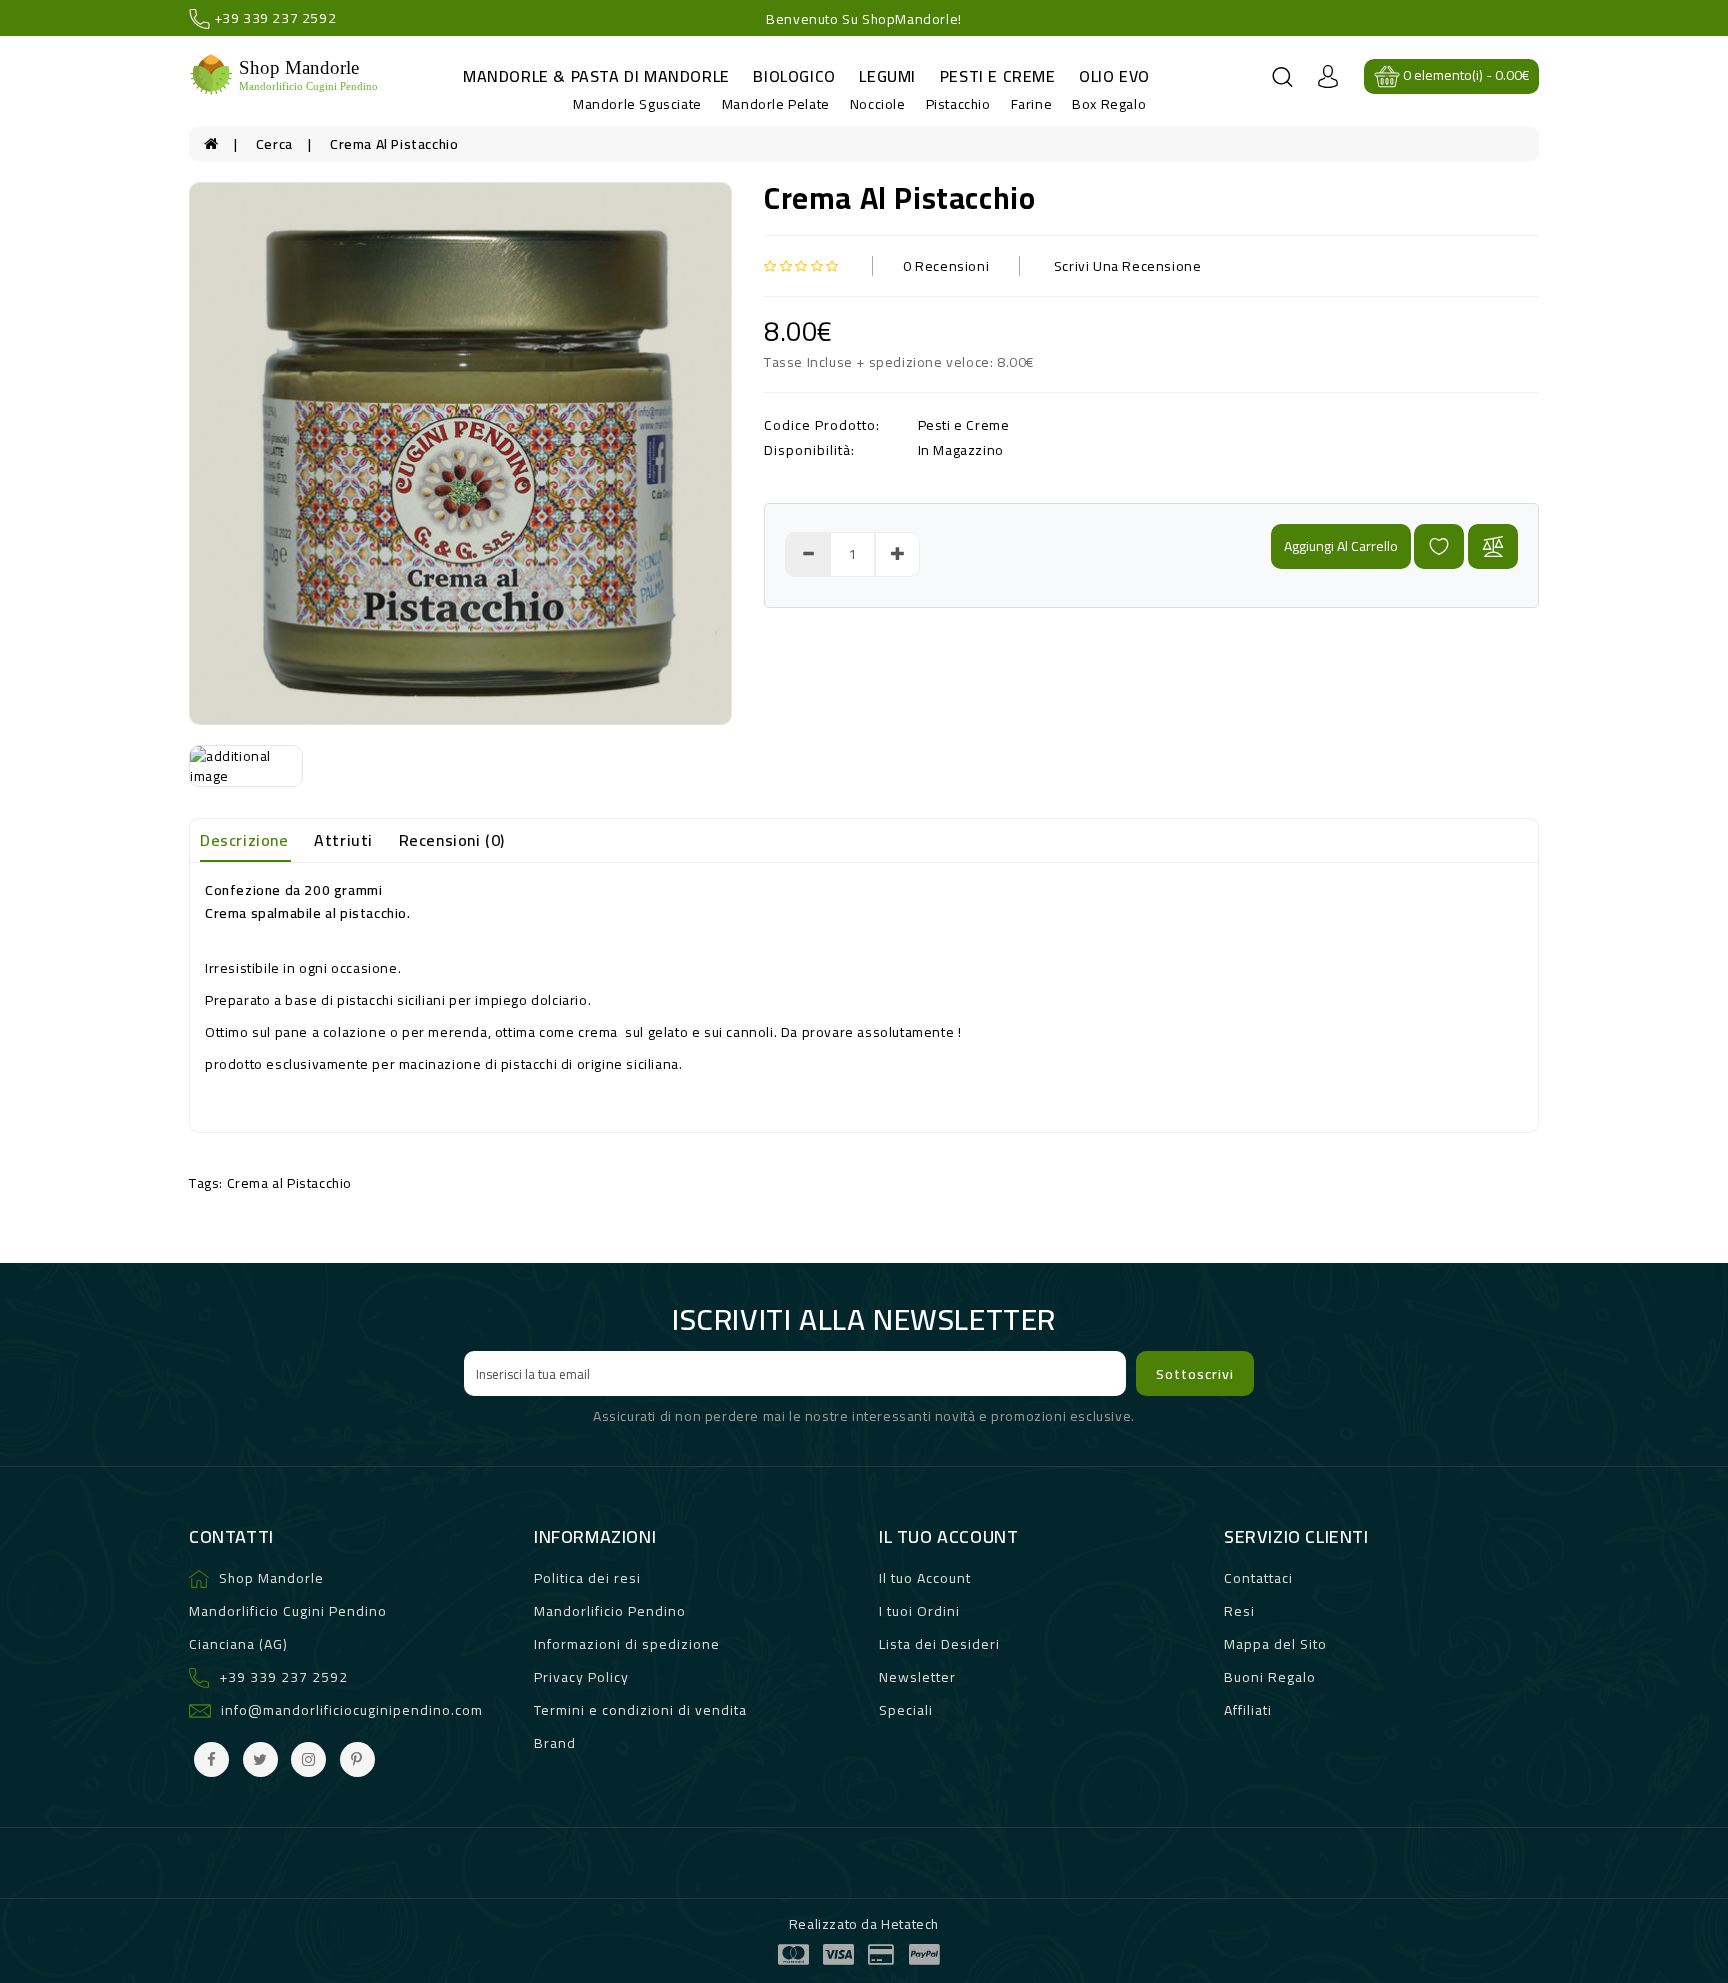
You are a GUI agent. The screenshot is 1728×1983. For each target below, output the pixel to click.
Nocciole (878, 104)
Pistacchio (958, 104)
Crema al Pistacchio (394, 144)
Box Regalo (1109, 104)
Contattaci (1258, 1578)
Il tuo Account (925, 1578)
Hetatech (910, 1924)
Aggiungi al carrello (1341, 546)
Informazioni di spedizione (627, 1644)
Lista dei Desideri (939, 1644)
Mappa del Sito (1275, 1644)
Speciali (906, 1710)
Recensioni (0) (452, 840)
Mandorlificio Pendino (610, 1611)
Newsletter (917, 1677)
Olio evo (1114, 76)
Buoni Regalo (1270, 1677)
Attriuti (343, 840)
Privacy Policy (581, 1677)
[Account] (1328, 75)
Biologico (794, 76)
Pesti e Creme (998, 76)
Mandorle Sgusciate (637, 104)
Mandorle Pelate (776, 104)
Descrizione (244, 840)
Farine (1032, 104)
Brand (555, 1743)
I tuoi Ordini (919, 1611)
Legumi (887, 76)
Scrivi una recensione (1128, 266)
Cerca (274, 144)
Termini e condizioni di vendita (640, 1710)
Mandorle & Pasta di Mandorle (596, 76)
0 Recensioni (946, 266)
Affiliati (1248, 1710)
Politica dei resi (587, 1578)
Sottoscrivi (1195, 1374)
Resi (1239, 1611)
